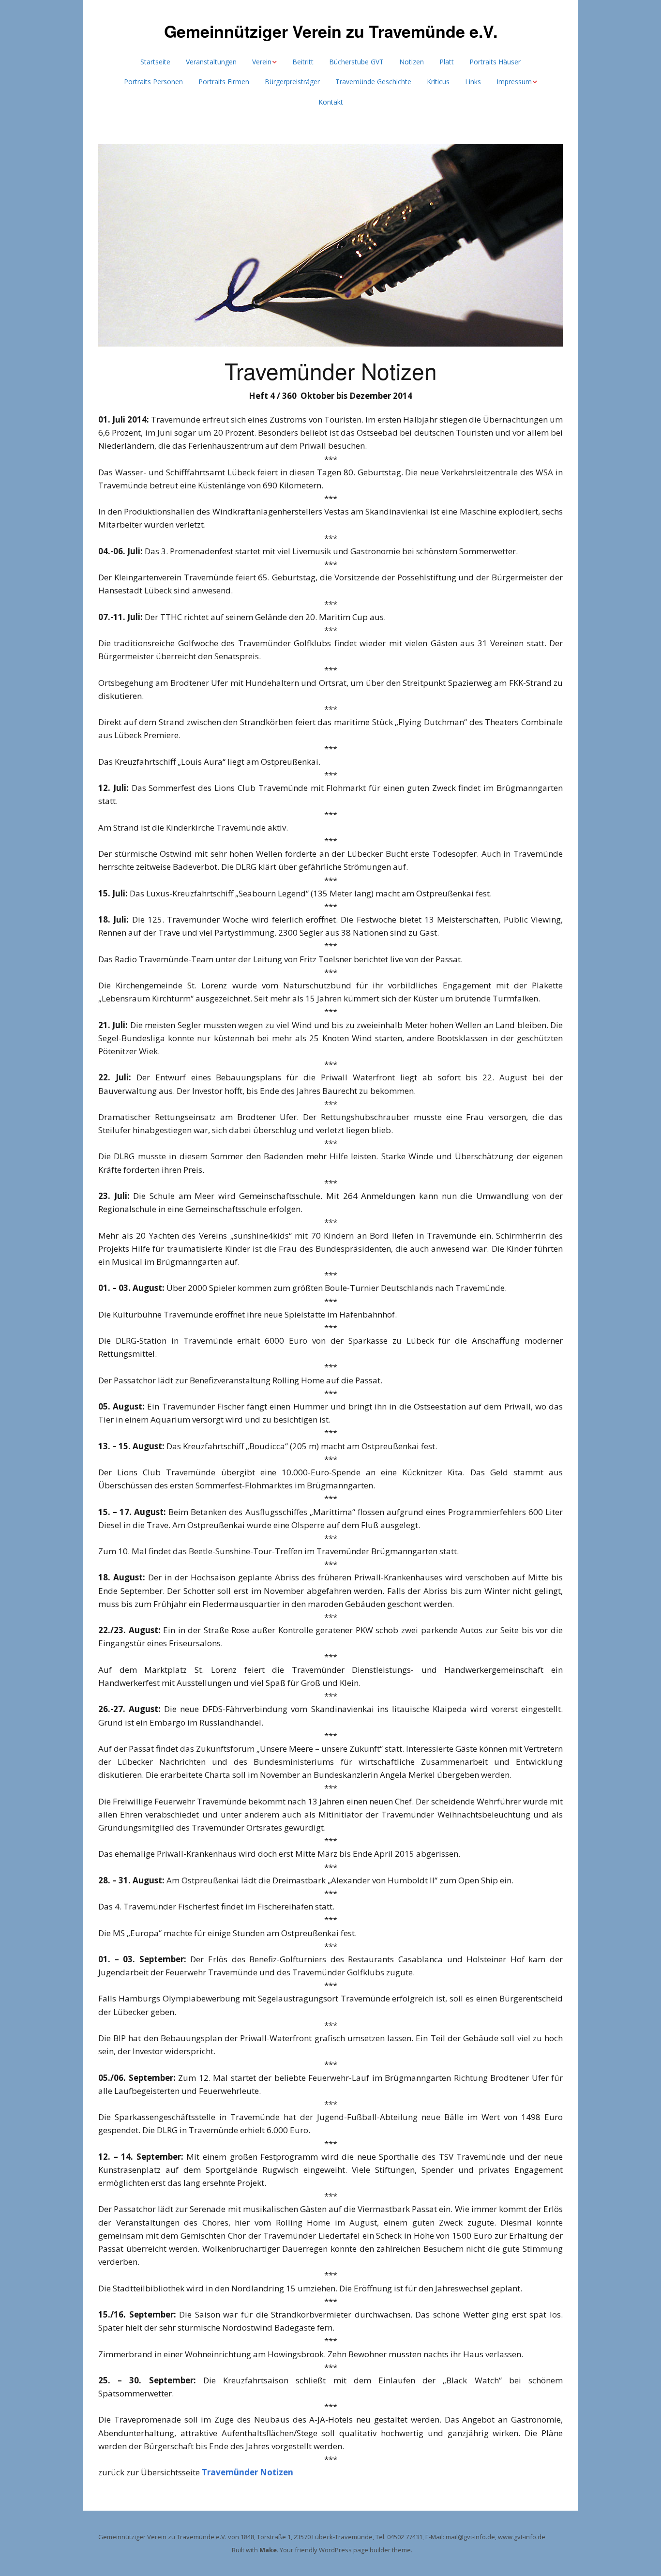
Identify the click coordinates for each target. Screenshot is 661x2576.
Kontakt (331, 102)
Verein (262, 62)
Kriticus (438, 82)
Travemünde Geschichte (373, 82)
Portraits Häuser (495, 62)
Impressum (514, 82)
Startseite (155, 62)
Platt (447, 62)
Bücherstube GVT (356, 62)
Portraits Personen (153, 82)
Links (473, 82)
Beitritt (303, 62)
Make (268, 2550)
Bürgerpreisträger (292, 82)
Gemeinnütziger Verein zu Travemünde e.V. (331, 31)
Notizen (412, 62)
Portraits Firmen (224, 82)
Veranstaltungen (211, 62)
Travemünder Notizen (248, 2472)
